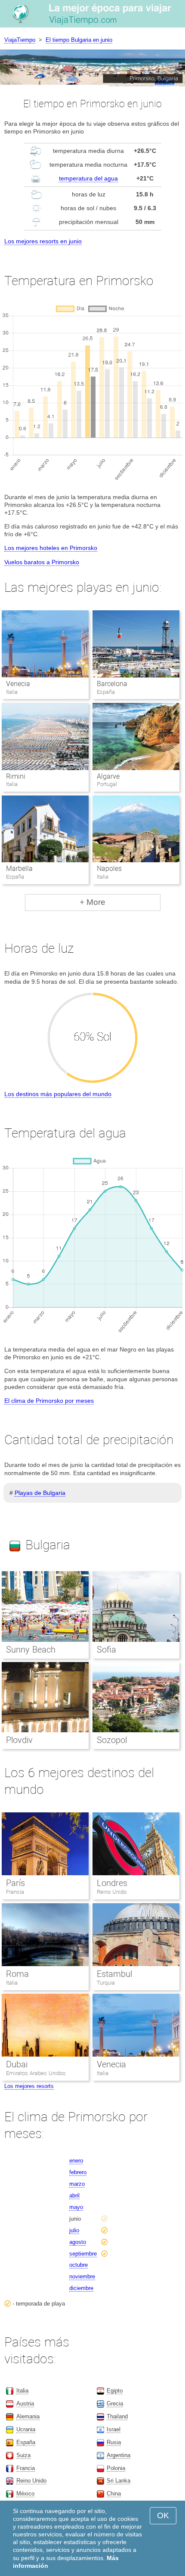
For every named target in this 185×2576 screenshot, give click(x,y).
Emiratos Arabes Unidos (36, 2073)
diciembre (81, 2288)
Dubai (17, 2064)
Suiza (23, 2455)
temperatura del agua (88, 178)
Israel (114, 2429)
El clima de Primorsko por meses (49, 1401)
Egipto (115, 2391)
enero (76, 2161)
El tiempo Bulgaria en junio (79, 40)
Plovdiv (19, 1740)
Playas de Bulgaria (40, 1493)
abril (74, 2195)
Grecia (115, 2404)
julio (74, 2230)
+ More (92, 902)
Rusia (114, 2442)
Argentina (119, 2455)
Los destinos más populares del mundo (58, 1094)
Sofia (106, 1650)
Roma (17, 1974)
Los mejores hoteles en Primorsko (51, 548)
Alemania (28, 2416)
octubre (79, 2265)
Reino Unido (112, 1892)
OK (163, 2515)
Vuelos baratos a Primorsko (42, 562)
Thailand (117, 2416)
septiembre (83, 2254)
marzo (77, 2184)
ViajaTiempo (20, 40)
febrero (78, 2172)
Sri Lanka (119, 2481)
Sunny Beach (31, 1650)
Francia (15, 1892)
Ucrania (26, 2429)
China (114, 2494)
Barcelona (112, 684)
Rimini (16, 776)
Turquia (106, 1983)
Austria (25, 2404)
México (25, 2494)
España (26, 2442)
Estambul (114, 1974)
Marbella (19, 869)
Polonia (116, 2468)
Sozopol (112, 1740)
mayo (76, 2207)
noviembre (82, 2276)
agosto (78, 2242)
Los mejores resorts (29, 2086)
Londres (112, 1883)
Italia (12, 1983)
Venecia (18, 684)
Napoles (109, 869)
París (15, 1883)
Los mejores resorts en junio (43, 241)
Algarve (108, 776)
